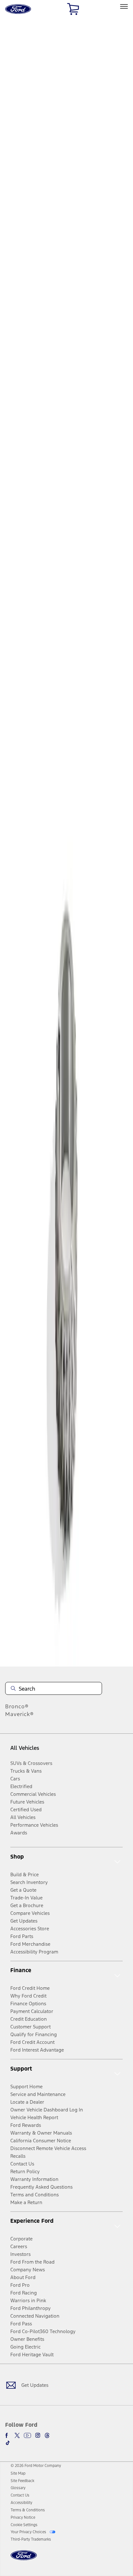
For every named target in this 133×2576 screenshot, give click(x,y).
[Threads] (47, 2435)
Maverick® (20, 1714)
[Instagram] (38, 2435)
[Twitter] (17, 2435)
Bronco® (17, 1706)
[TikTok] (8, 2443)
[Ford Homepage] (24, 2559)
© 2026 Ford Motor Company (36, 2466)
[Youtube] (27, 2435)
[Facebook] (8, 2435)
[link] (18, 2473)
